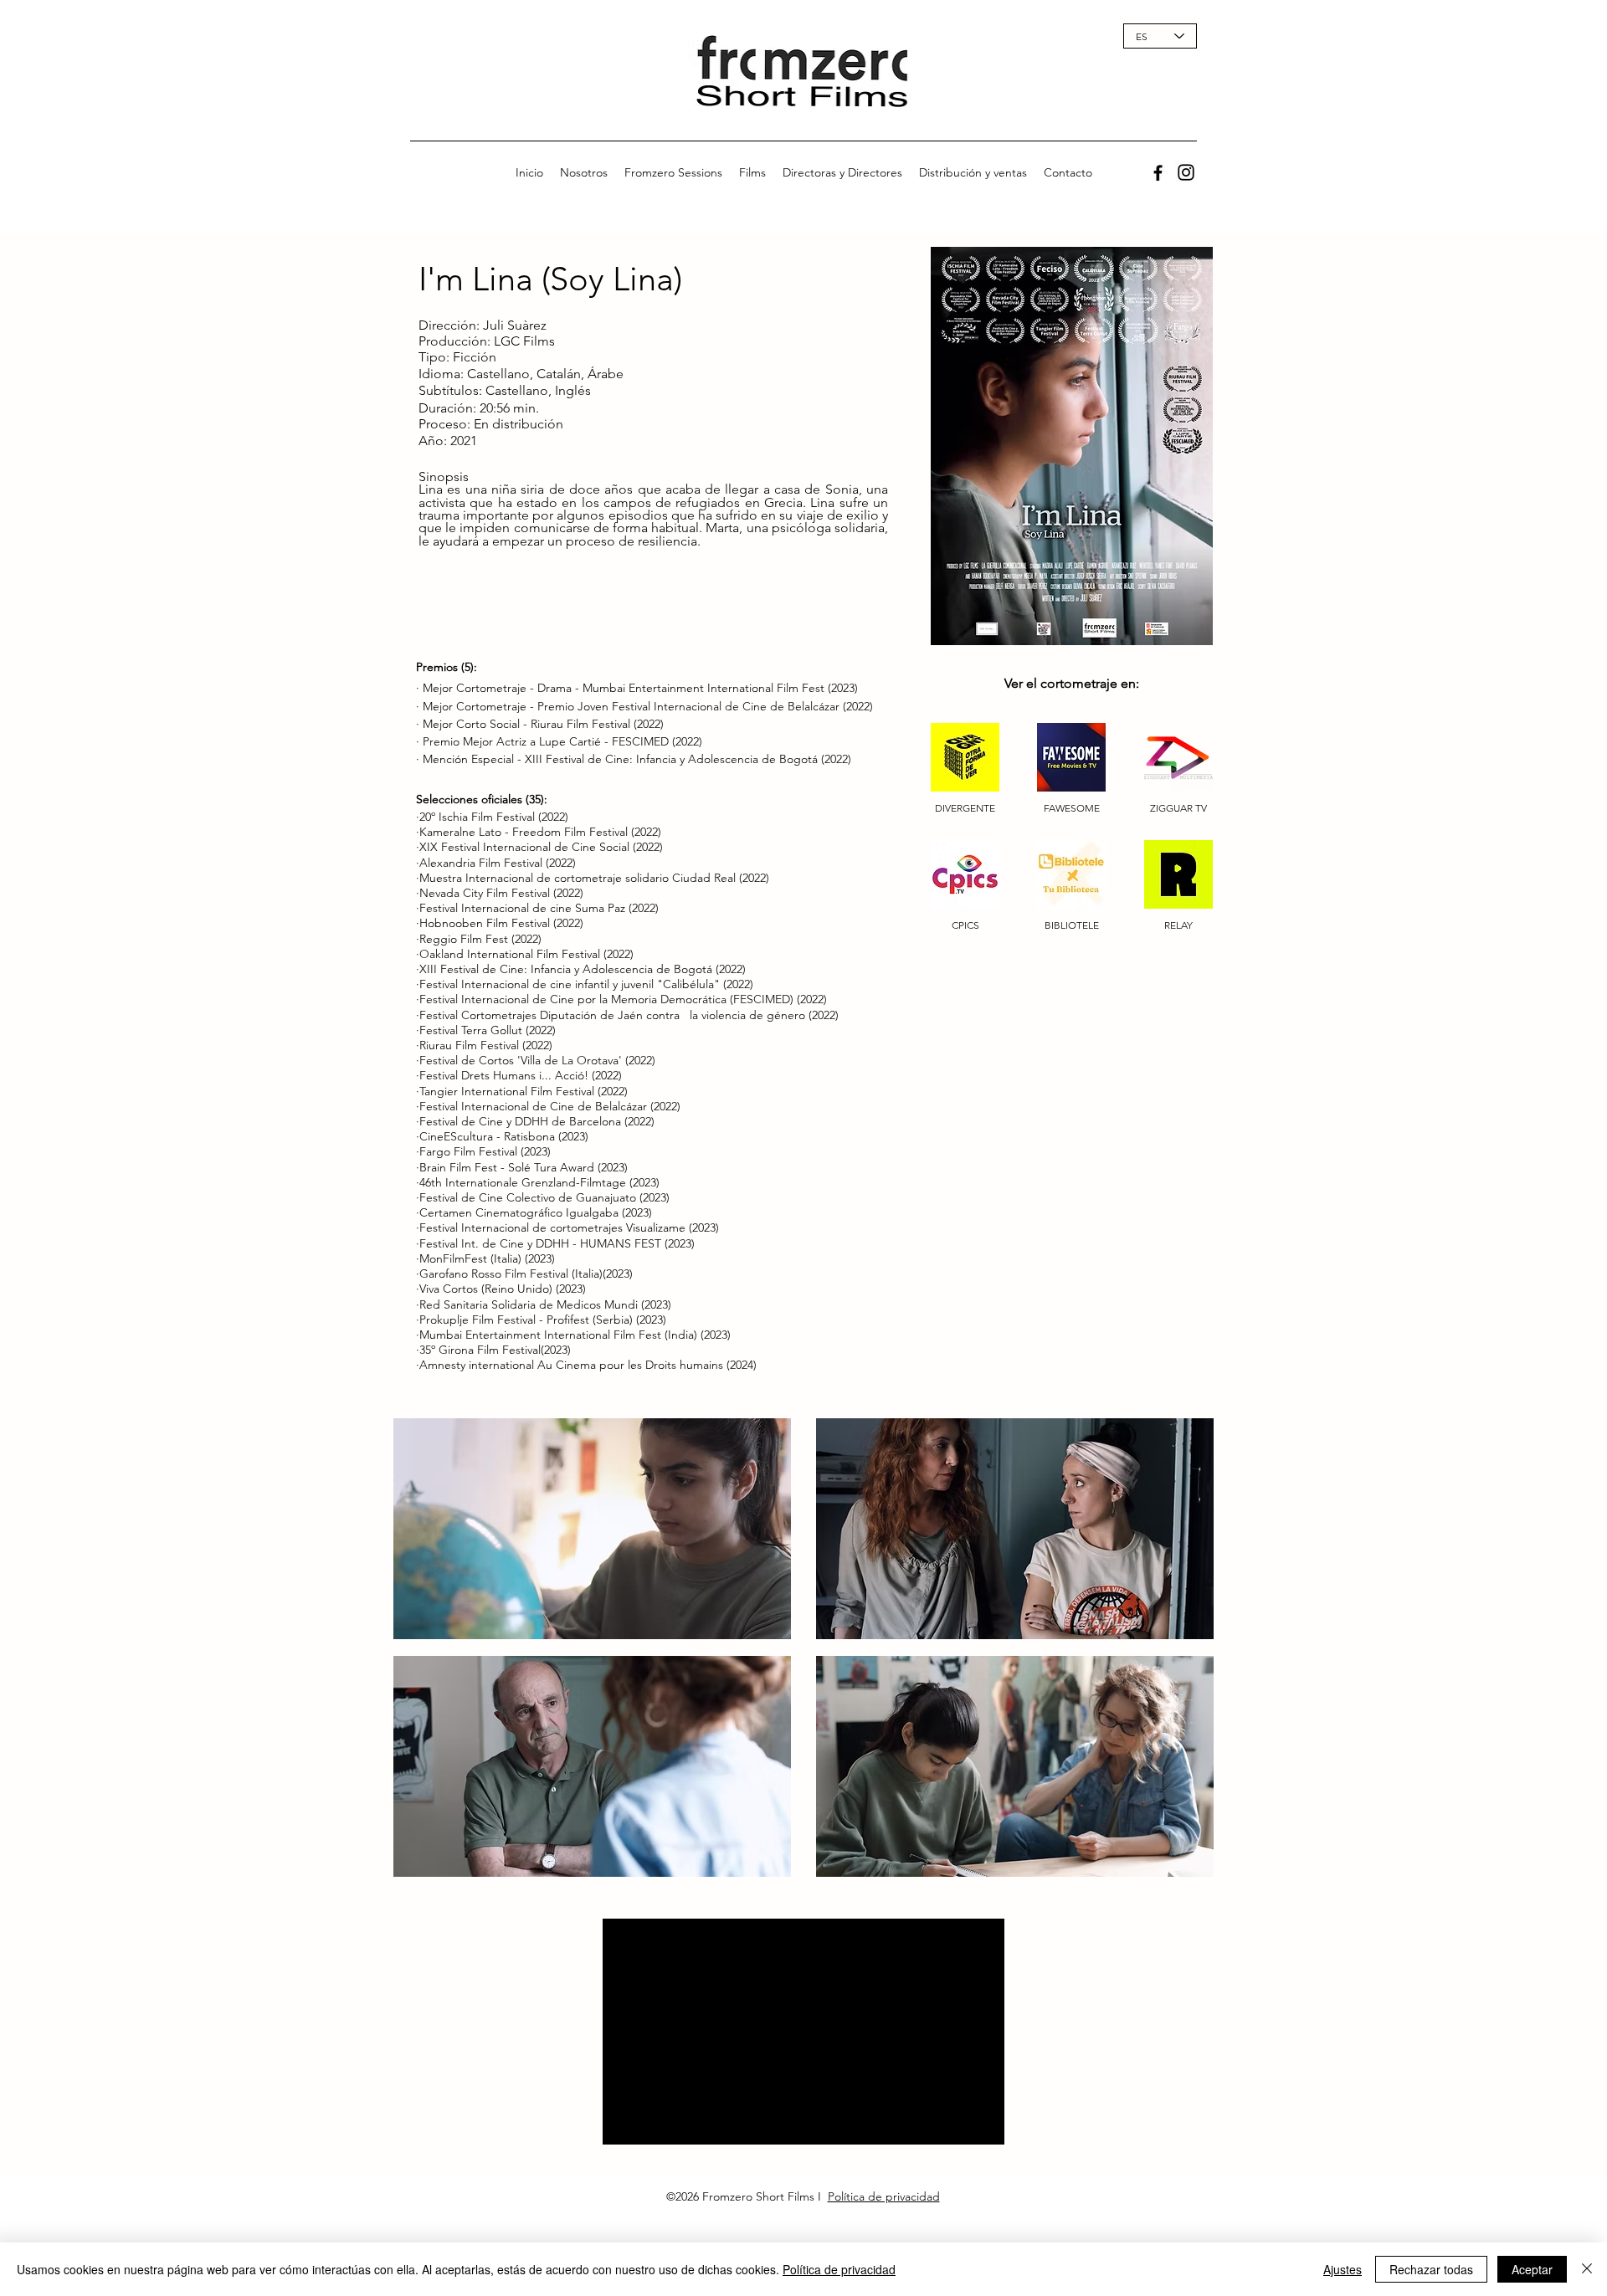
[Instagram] (1186, 172)
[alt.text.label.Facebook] (1158, 173)
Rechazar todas (1431, 2269)
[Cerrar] (1587, 2269)
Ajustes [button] (1343, 2269)
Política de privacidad (884, 2196)
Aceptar (1532, 2269)
